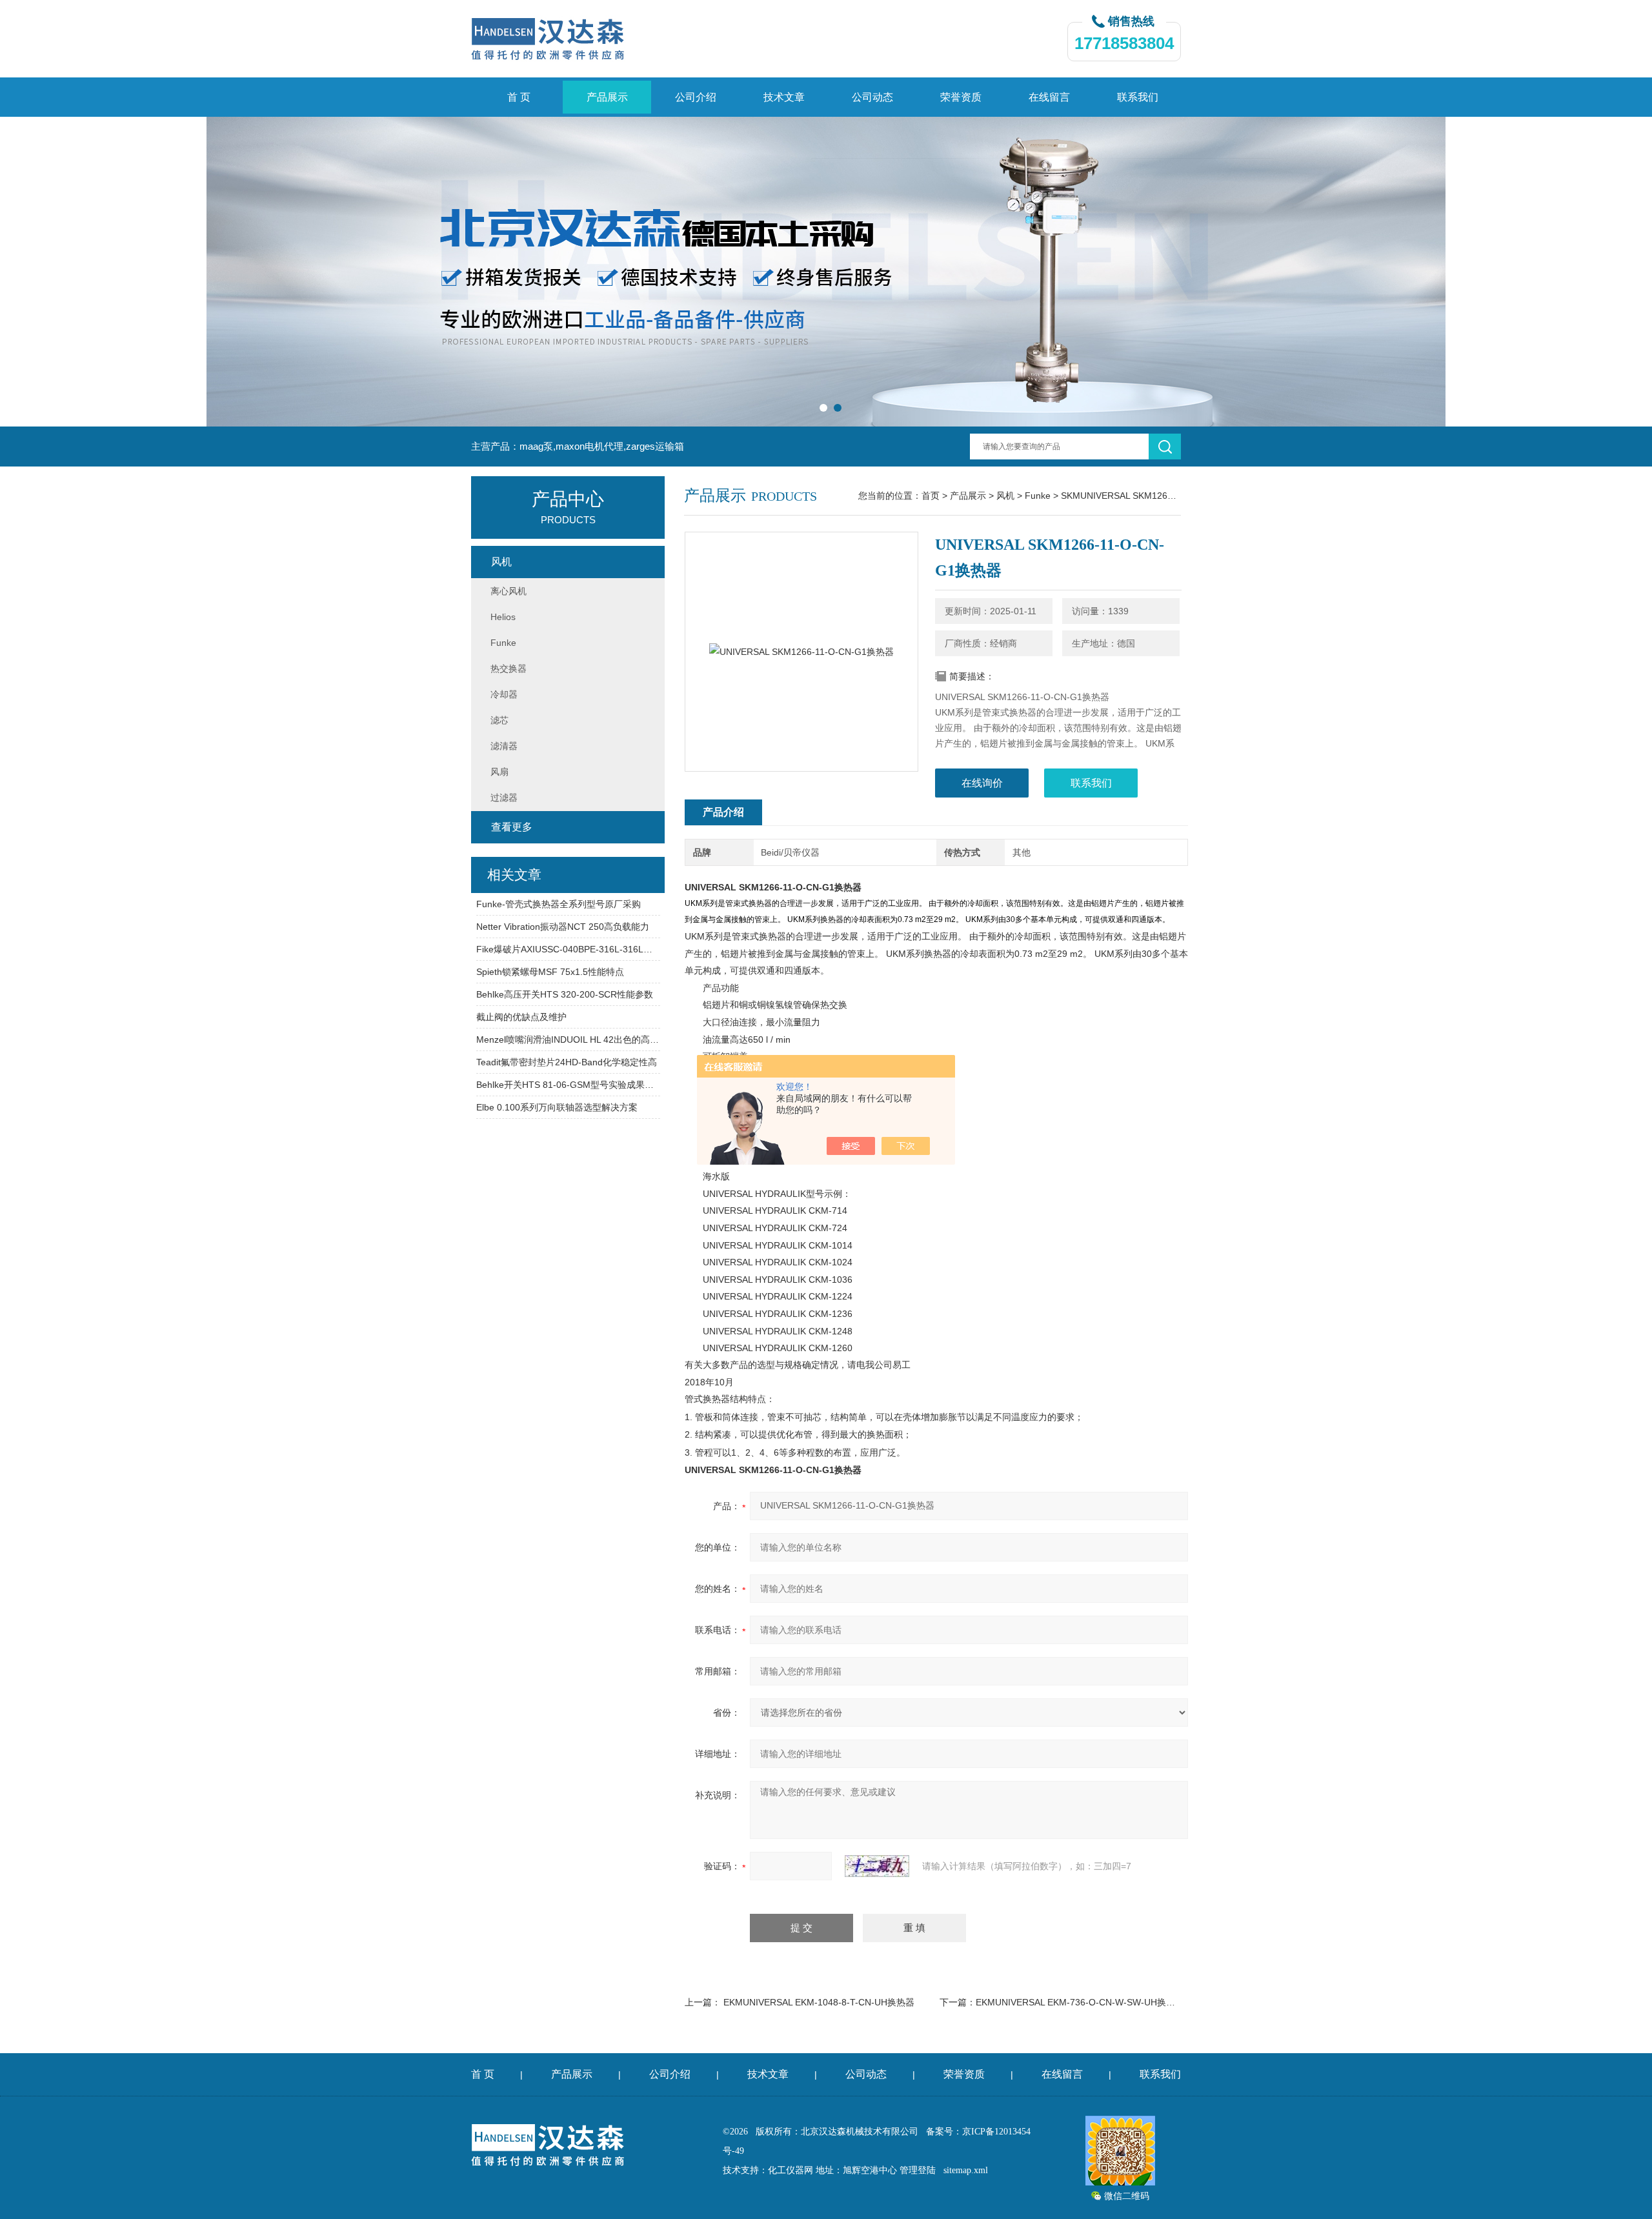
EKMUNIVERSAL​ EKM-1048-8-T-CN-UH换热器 (819, 2002)
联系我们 (1138, 97)
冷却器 (504, 694)
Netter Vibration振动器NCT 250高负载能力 (563, 927)
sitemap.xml (966, 2170)
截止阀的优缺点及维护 (521, 1017)
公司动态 (872, 97)
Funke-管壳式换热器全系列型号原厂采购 (559, 904)
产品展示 (607, 97)
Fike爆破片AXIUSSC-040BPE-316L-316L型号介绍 (568, 949)
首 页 (519, 97)
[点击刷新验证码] (877, 1866)
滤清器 (504, 746)
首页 (931, 496)
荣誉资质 (961, 97)
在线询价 (982, 783)
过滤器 (504, 798)
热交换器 (509, 668)
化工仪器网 (791, 2170)
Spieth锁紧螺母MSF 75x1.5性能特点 (550, 972)
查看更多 (512, 827)
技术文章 (784, 97)
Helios (503, 617)
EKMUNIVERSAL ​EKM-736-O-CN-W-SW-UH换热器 (1080, 2002)
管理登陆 (918, 2170)
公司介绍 (696, 97)
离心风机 (509, 591)
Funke (1038, 496)
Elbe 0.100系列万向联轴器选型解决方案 (557, 1107)
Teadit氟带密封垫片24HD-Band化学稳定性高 (567, 1062)
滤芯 (499, 720)
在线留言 (1049, 97)
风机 (1005, 496)
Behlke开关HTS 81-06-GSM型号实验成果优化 (568, 1085)
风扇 (499, 772)
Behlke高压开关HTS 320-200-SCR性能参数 (565, 994)
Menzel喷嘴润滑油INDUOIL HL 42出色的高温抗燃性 (568, 1039)
